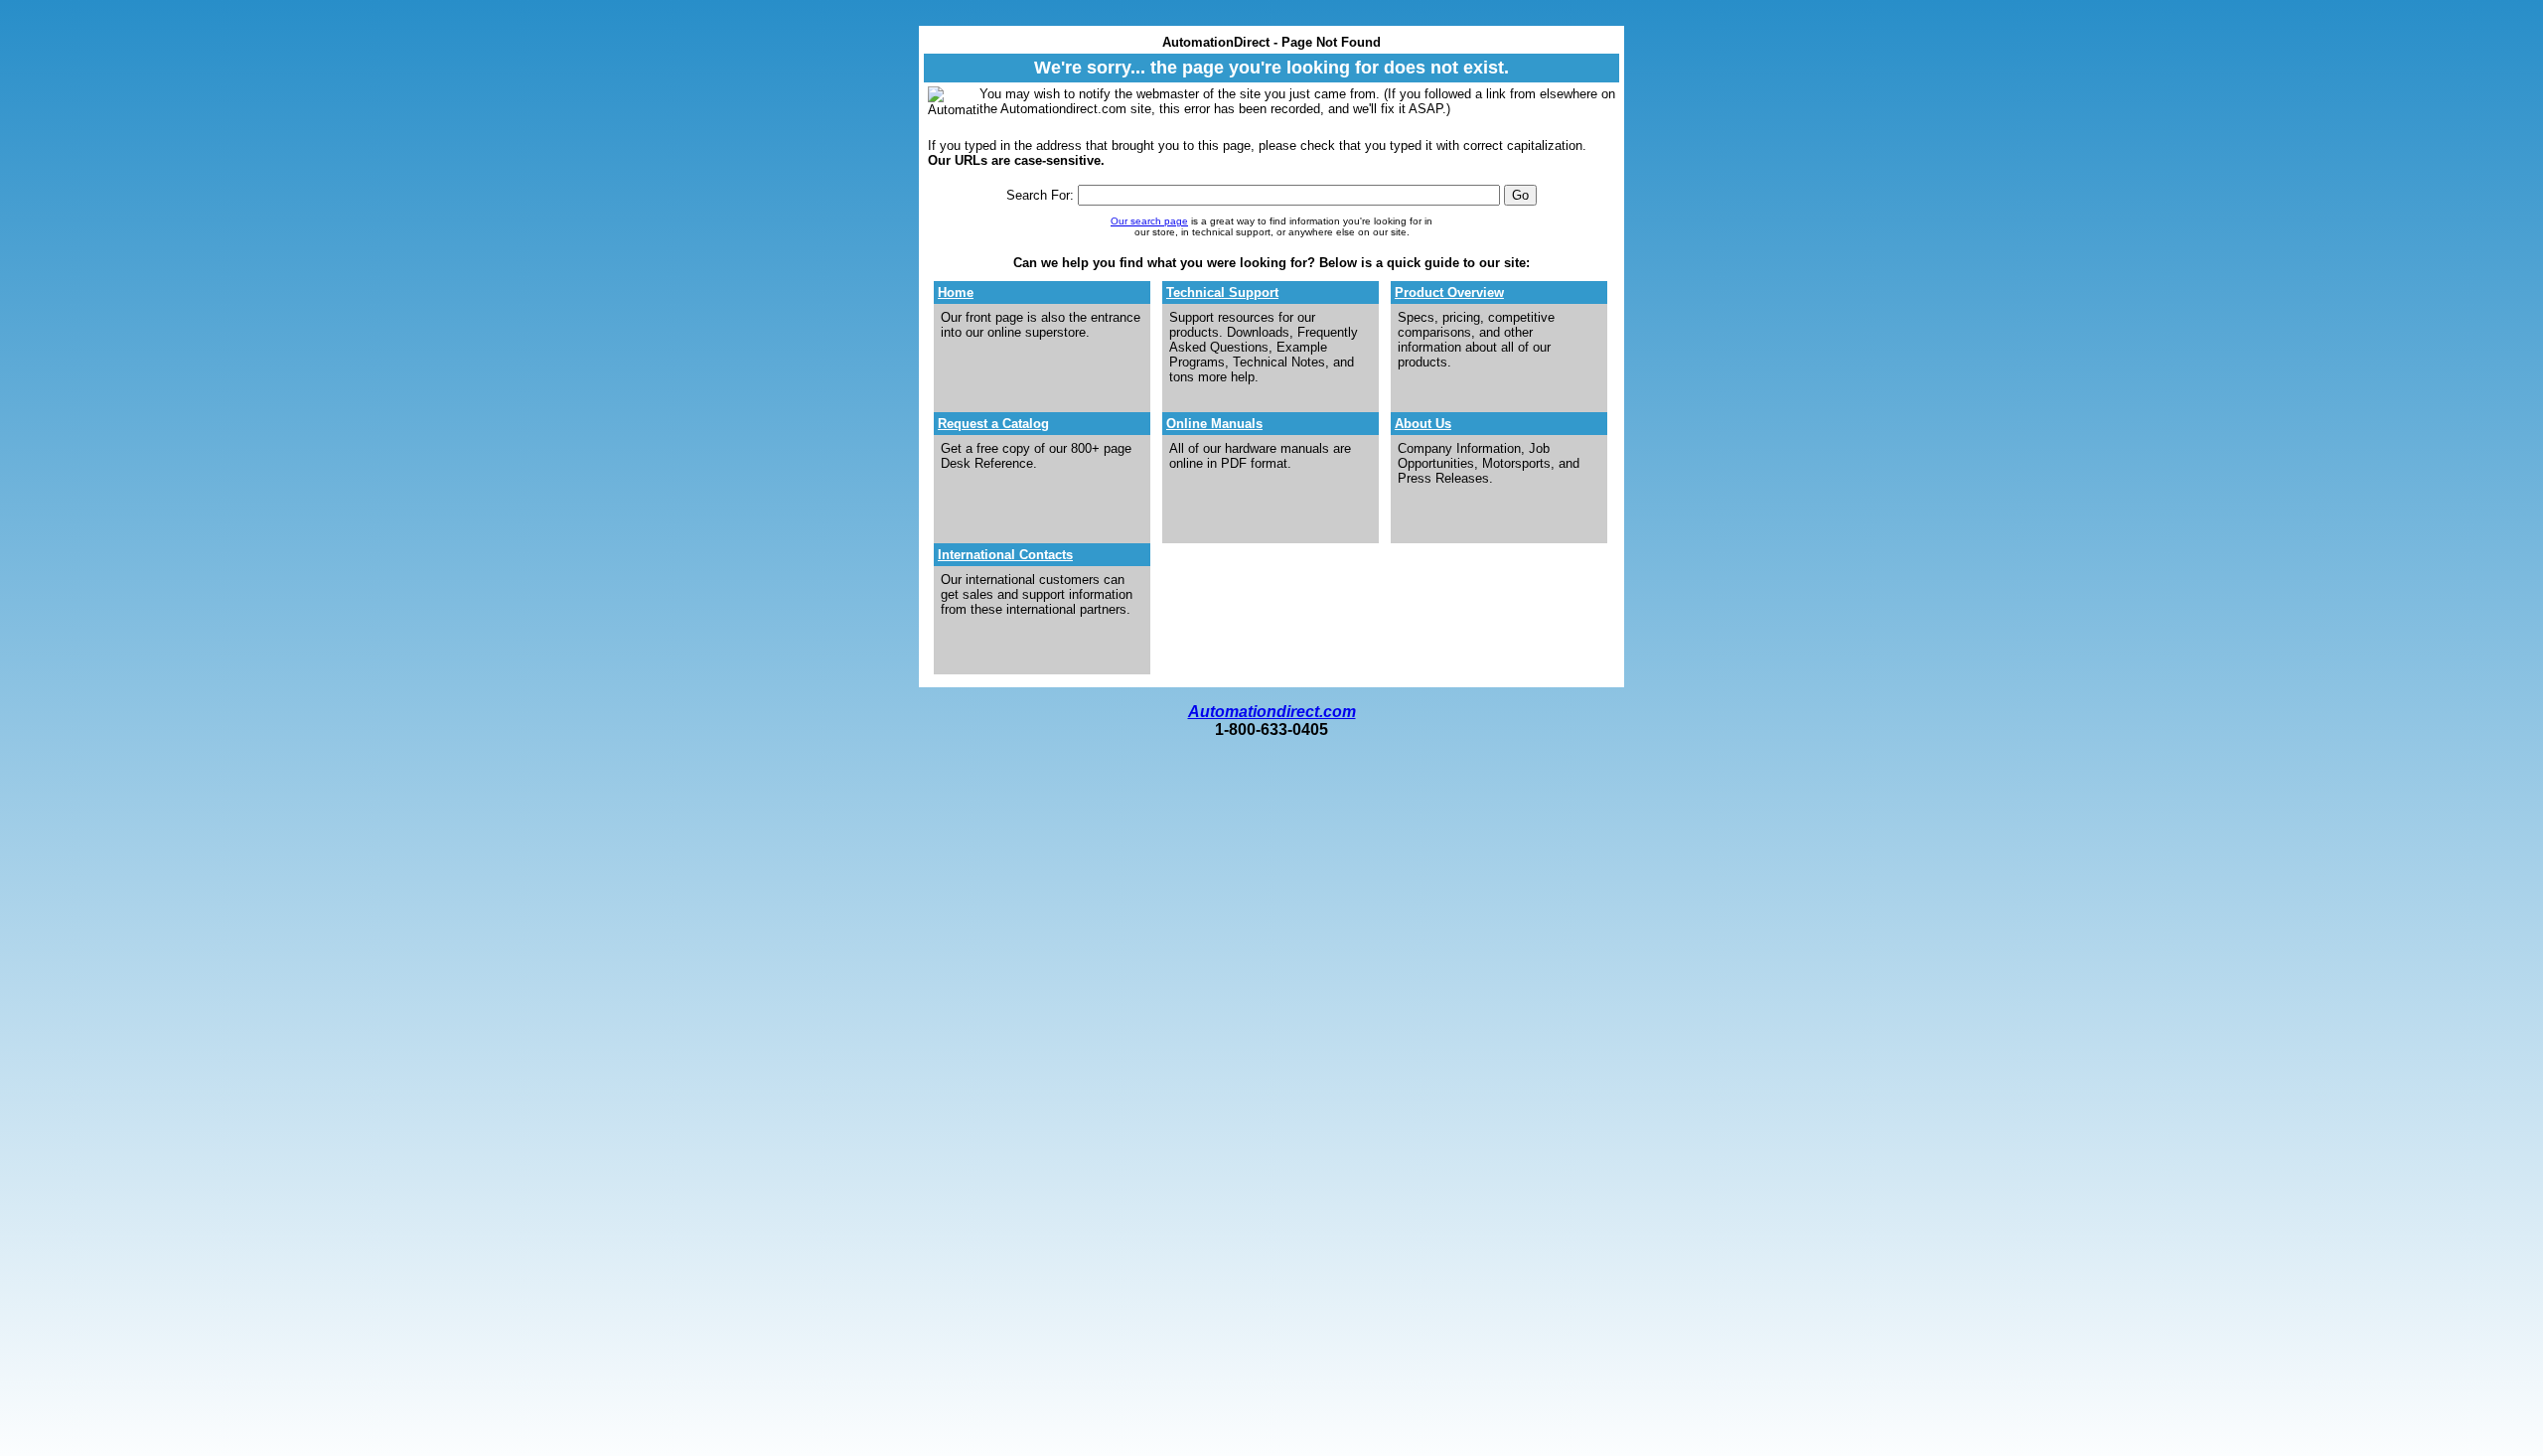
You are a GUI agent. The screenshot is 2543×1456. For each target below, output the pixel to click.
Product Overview (1449, 292)
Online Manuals (1214, 424)
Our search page (1149, 221)
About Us (1423, 424)
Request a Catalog (993, 424)
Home (956, 292)
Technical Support (1222, 292)
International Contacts (1005, 555)
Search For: (1040, 195)
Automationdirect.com (1272, 712)
